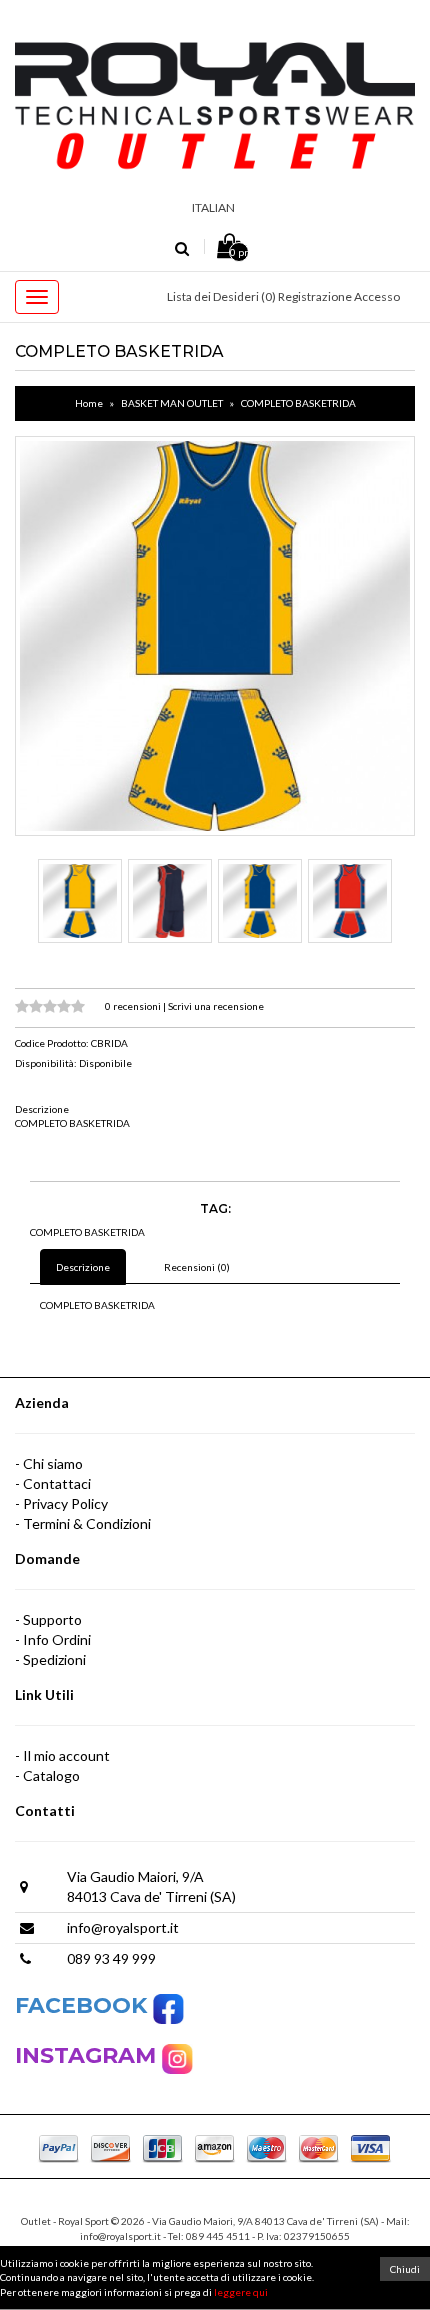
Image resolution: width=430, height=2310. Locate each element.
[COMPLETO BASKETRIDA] (215, 636)
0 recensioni (134, 1006)
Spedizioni (54, 1659)
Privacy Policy (65, 1503)
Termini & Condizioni (87, 1523)
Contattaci (57, 1483)
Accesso (377, 296)
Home (89, 403)
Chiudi (405, 2269)
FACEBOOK (84, 2005)
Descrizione (83, 1267)
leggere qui (241, 2292)
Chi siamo (53, 1463)
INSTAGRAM (88, 2055)
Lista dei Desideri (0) (221, 296)
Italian (213, 207)
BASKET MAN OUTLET (172, 403)
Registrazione (315, 296)
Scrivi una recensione (216, 1006)
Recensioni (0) (197, 1267)
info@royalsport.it (123, 1927)
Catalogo (51, 1775)
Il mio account (66, 1755)
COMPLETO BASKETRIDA (298, 403)
